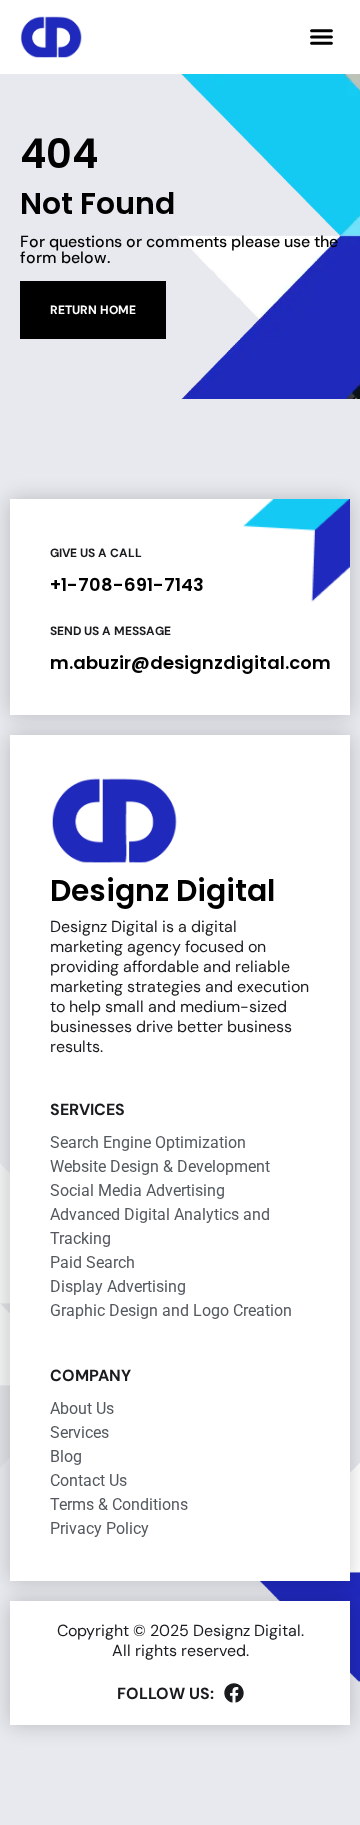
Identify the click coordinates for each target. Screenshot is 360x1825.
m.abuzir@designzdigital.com (190, 662)
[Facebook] (234, 1693)
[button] (322, 37)
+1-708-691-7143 (127, 584)
